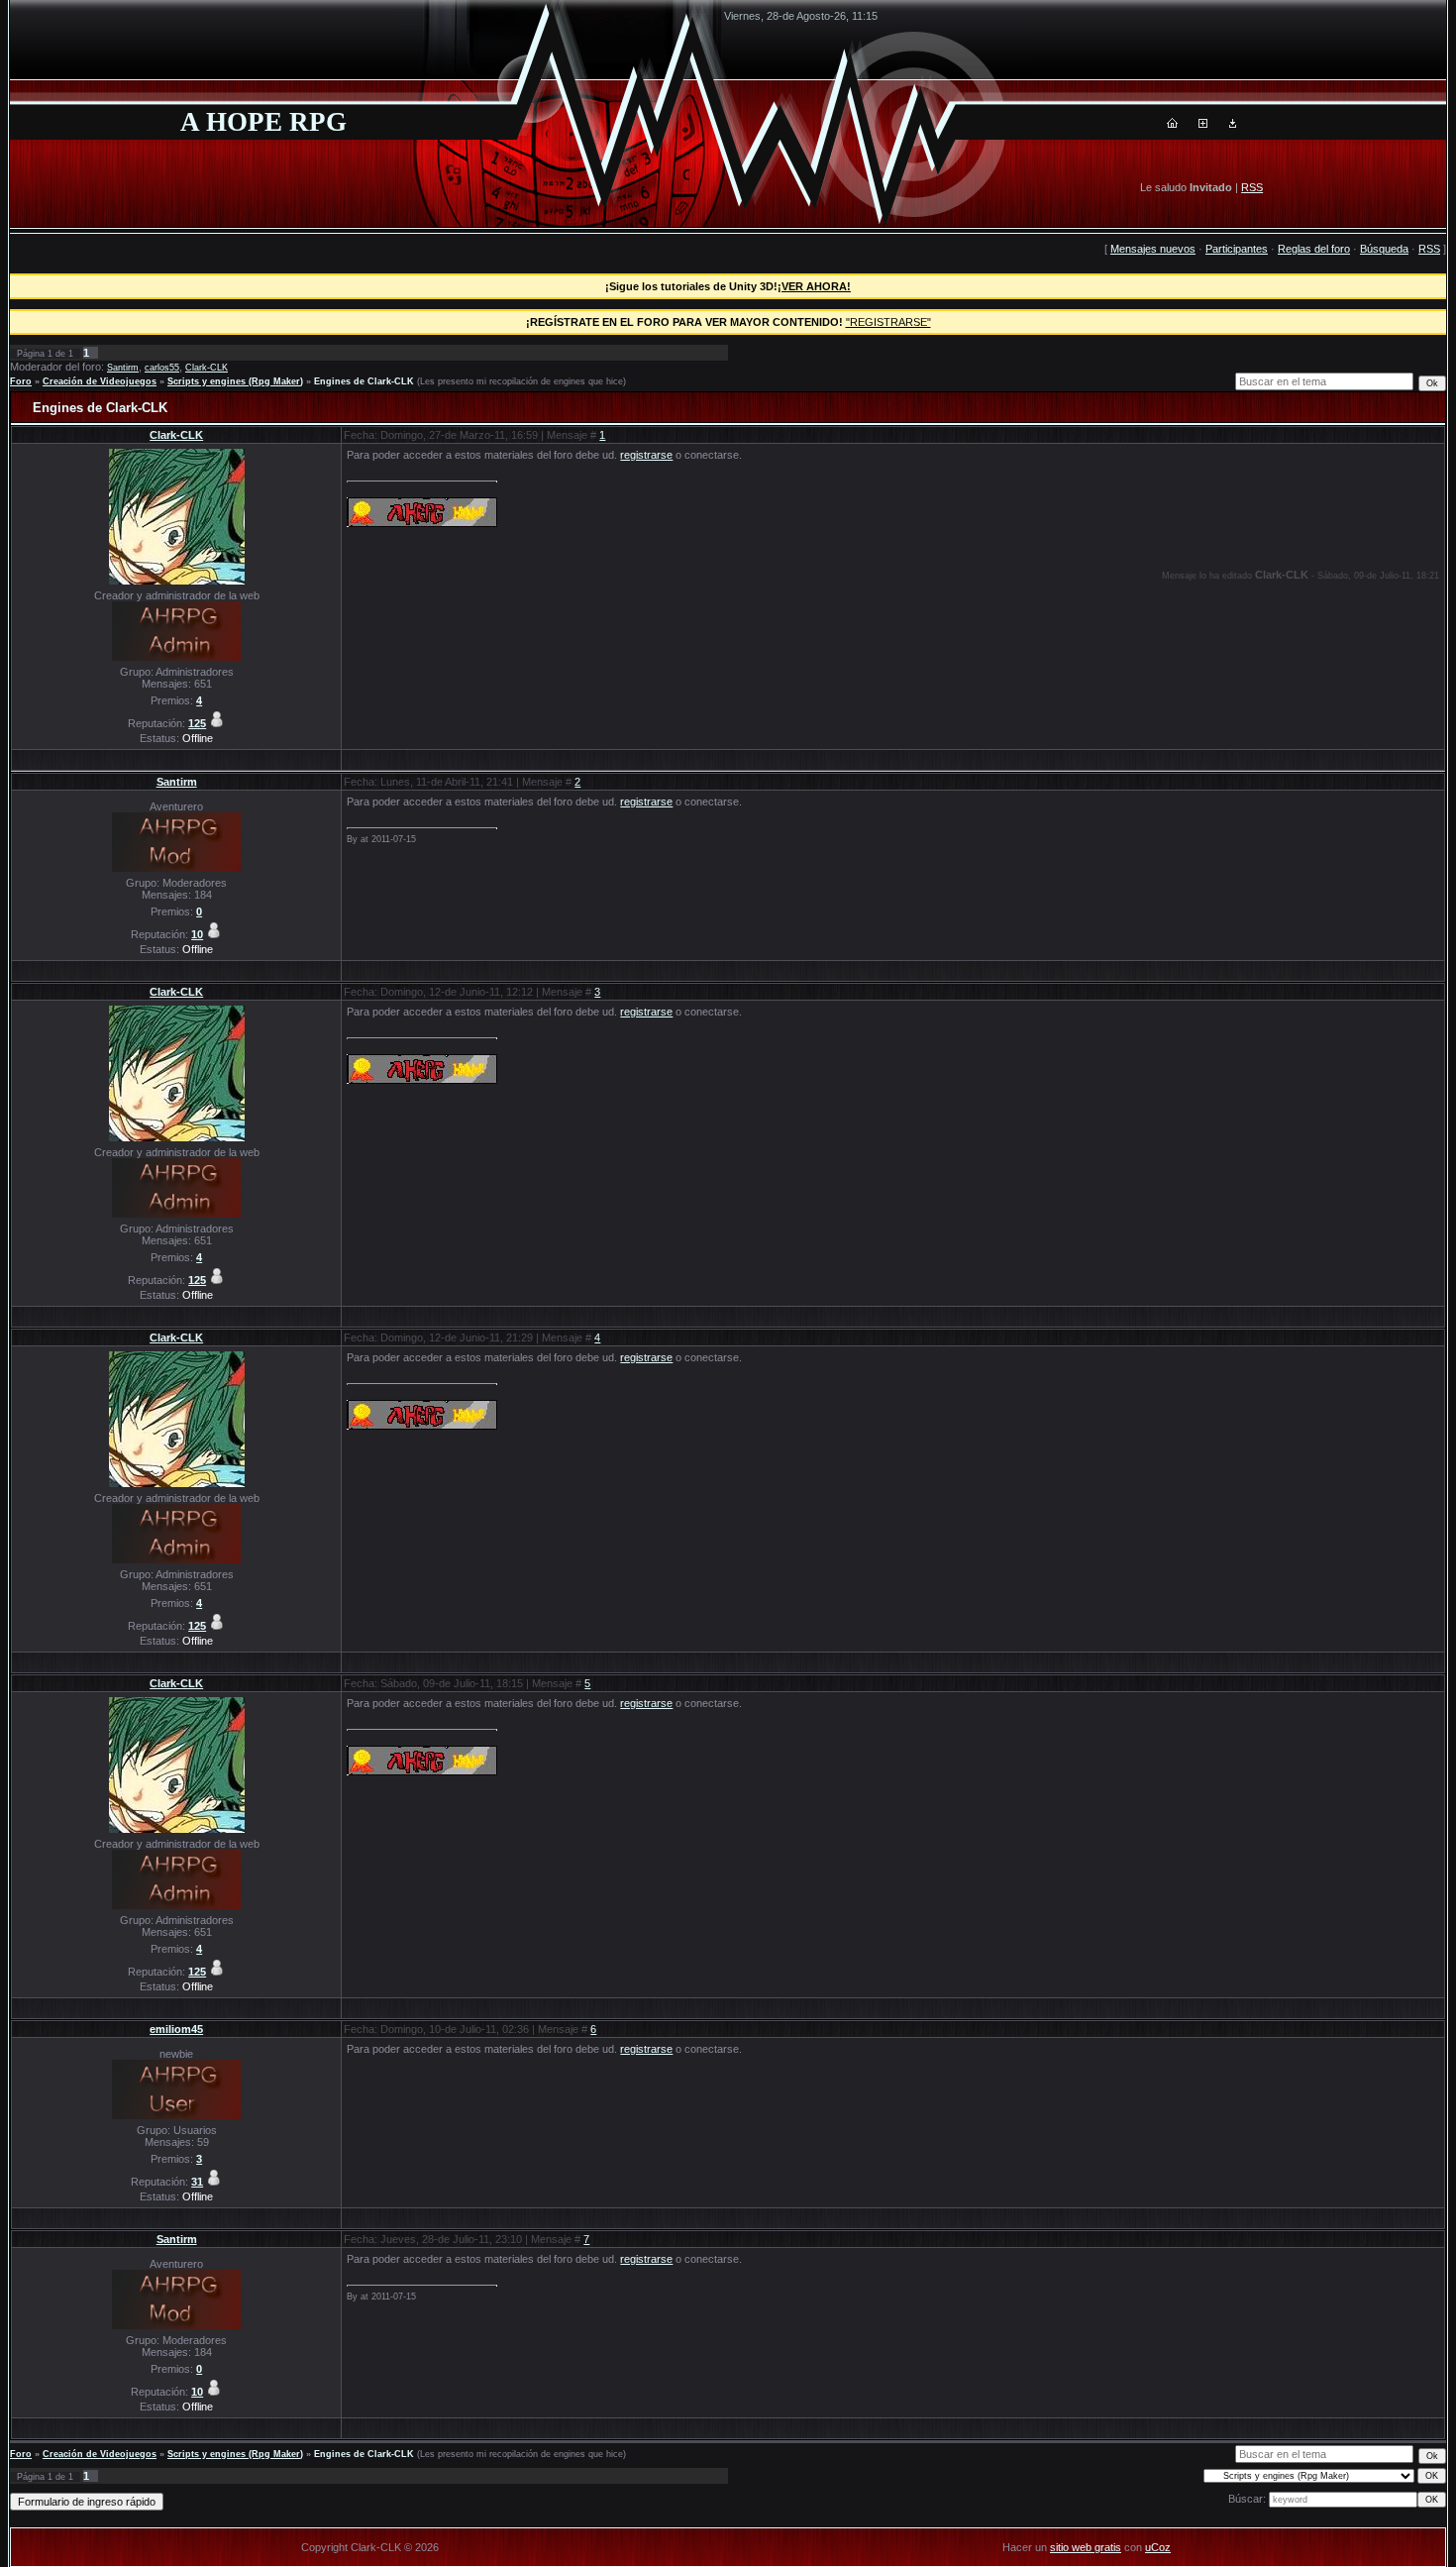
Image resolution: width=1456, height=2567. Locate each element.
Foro (21, 381)
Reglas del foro (1314, 249)
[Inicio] (1172, 124)
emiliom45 (176, 2029)
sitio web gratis (1086, 2547)
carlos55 (162, 368)
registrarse (646, 455)
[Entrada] (1233, 124)
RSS (1252, 187)
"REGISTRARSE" (888, 322)
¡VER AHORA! (814, 286)
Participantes (1237, 249)
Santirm (123, 368)
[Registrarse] (1203, 124)
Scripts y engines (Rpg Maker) (235, 381)
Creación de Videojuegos (100, 381)
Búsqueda (1384, 249)
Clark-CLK (207, 368)
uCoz (1158, 2547)
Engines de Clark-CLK (364, 381)
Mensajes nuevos (1153, 249)
